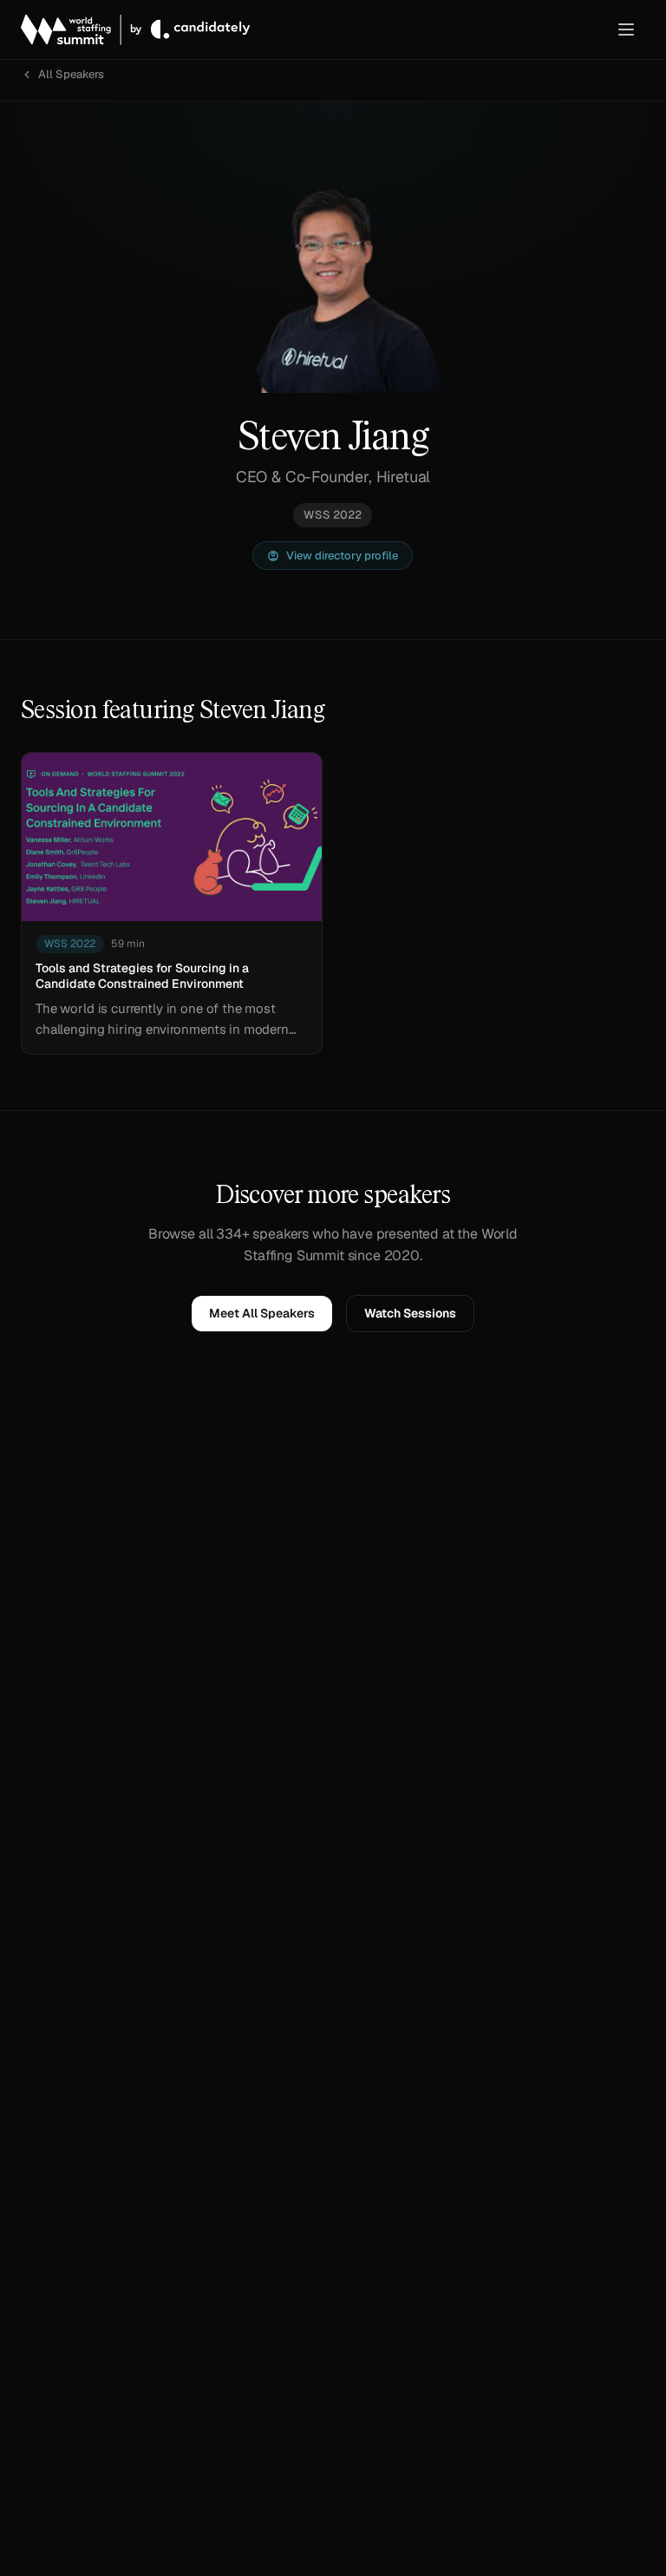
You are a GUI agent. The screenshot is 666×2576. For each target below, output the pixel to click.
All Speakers (71, 74)
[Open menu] (626, 29)
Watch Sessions (410, 1313)
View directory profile (342, 556)
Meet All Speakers (262, 1313)
